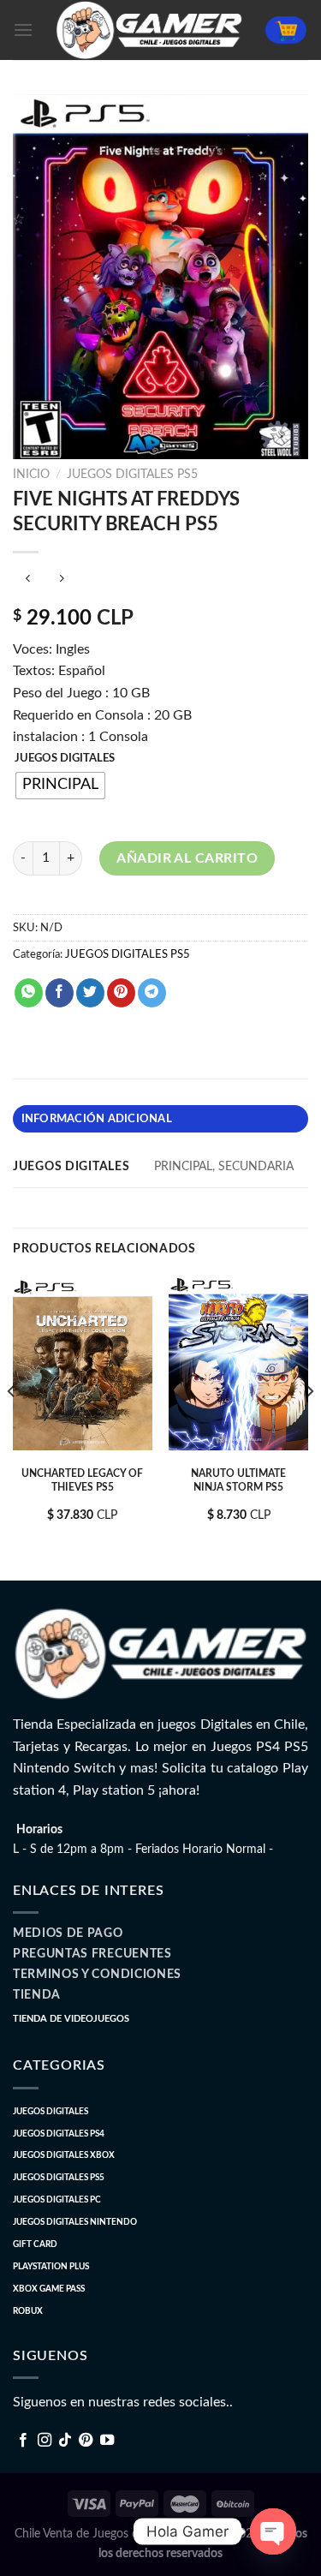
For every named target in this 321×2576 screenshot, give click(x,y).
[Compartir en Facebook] (59, 993)
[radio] (60, 786)
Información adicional (97, 1119)
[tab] (160, 1119)
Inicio (31, 475)
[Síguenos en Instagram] (45, 2441)
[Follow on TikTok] (65, 2441)
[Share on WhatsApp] (29, 993)
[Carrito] (286, 30)
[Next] (309, 1425)
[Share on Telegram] (152, 993)
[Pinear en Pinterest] (121, 993)
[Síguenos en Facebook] (23, 2441)
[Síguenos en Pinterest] (86, 2441)
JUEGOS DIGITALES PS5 (132, 475)
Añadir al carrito (187, 858)
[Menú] (23, 30)
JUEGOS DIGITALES (65, 759)
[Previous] (12, 1425)
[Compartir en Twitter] (90, 993)
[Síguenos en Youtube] (107, 2441)
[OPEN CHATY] (273, 2531)
